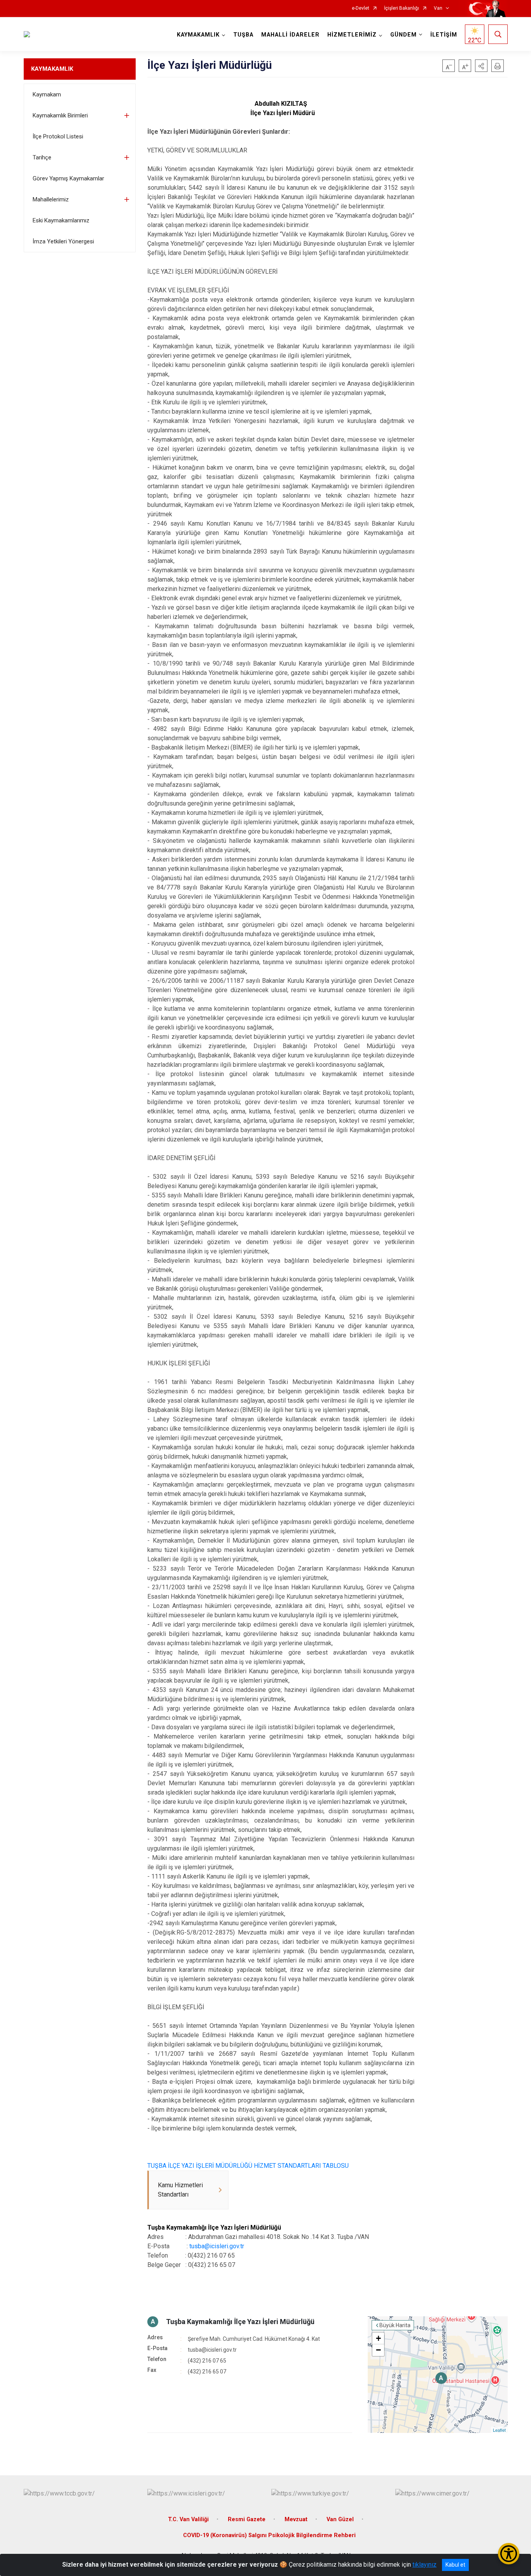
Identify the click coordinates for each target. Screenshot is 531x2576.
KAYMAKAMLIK (52, 69)
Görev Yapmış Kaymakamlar (68, 178)
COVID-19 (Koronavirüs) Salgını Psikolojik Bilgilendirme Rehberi (269, 2535)
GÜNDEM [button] (403, 35)
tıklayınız (424, 2565)
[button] (481, 66)
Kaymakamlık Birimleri (60, 115)
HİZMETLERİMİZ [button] (352, 35)
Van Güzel (340, 2519)
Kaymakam (47, 94)
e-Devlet (361, 8)
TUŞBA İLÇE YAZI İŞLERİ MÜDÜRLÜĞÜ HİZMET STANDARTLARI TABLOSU (248, 2166)
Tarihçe (42, 157)
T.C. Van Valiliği (188, 2519)
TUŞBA (243, 35)
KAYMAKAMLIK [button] (198, 35)
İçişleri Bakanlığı (402, 8)
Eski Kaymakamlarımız (61, 220)
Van (438, 8)
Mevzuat (296, 2519)
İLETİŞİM (444, 35)
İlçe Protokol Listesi (58, 136)
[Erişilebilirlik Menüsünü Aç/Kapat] (509, 2554)
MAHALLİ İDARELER (290, 35)
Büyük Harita (395, 2325)
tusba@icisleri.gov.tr (217, 2246)
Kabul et (455, 2565)
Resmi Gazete (247, 2519)
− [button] (378, 2350)
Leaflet (499, 2430)
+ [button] (378, 2338)
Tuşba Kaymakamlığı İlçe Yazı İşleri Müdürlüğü (240, 2322)
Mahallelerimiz (51, 199)
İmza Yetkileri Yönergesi (63, 241)
